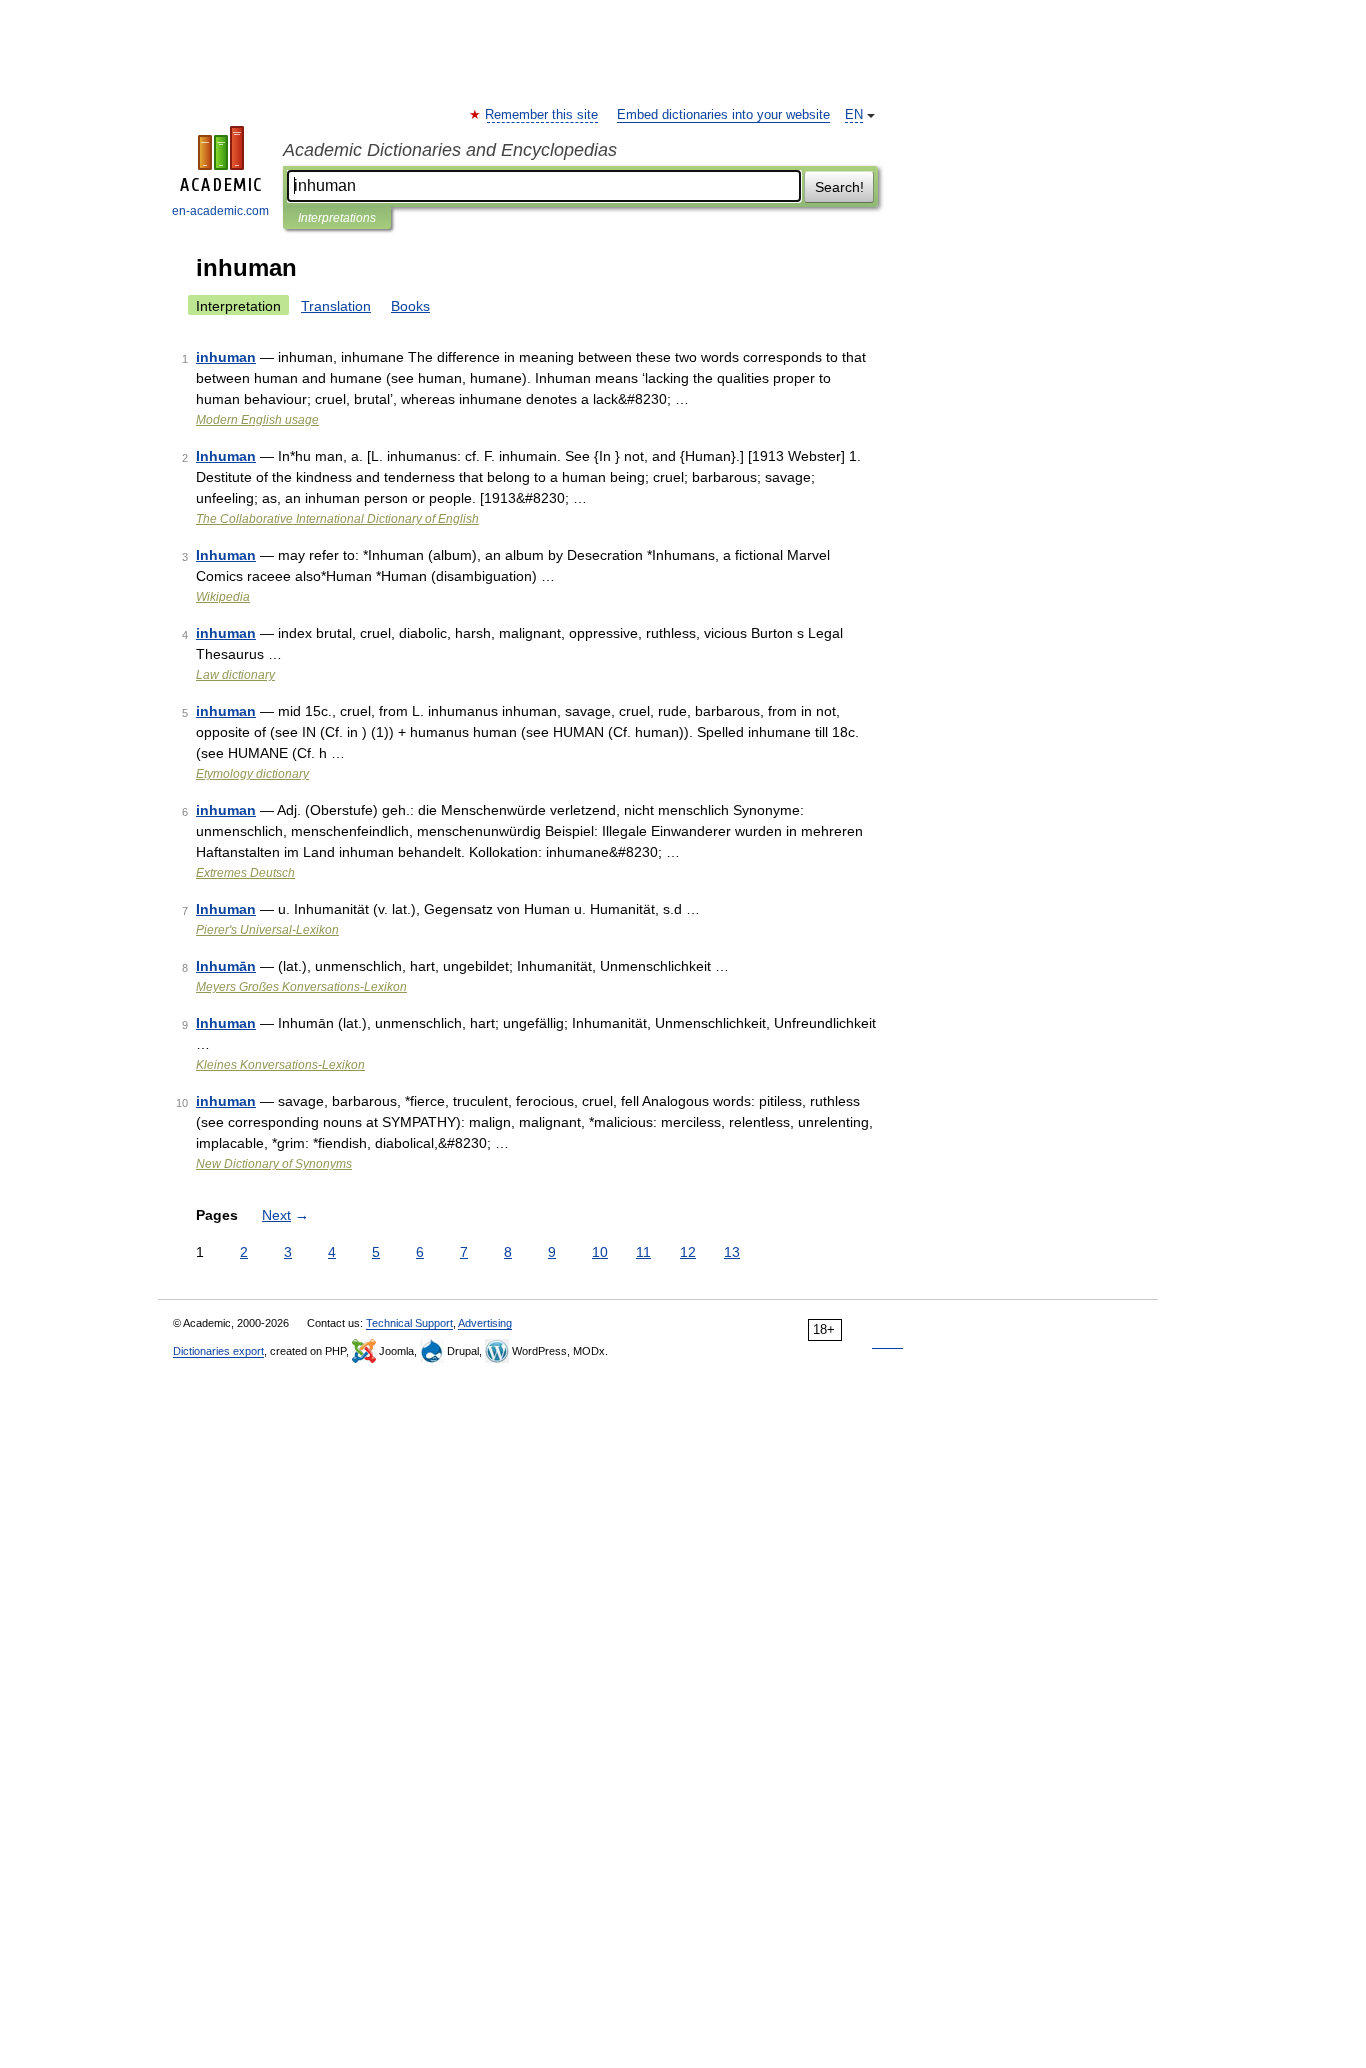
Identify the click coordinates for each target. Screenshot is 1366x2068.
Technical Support (409, 1323)
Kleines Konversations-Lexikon (280, 1065)
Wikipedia (223, 597)
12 (688, 1252)
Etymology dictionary (252, 774)
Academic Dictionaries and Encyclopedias (450, 150)
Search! (839, 187)
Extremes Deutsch (245, 873)
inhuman (226, 357)
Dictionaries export (218, 1351)
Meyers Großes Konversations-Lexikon (301, 987)
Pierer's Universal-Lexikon (267, 930)
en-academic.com (220, 211)
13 (732, 1252)
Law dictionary (235, 675)
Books (410, 306)
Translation (336, 306)
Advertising (485, 1323)
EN (854, 115)
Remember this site (542, 115)
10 (600, 1252)
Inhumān (226, 966)
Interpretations (337, 218)
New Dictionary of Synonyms (274, 1164)
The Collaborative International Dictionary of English (337, 519)
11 (643, 1252)
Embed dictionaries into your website (723, 115)
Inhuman (226, 456)
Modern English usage (257, 420)
